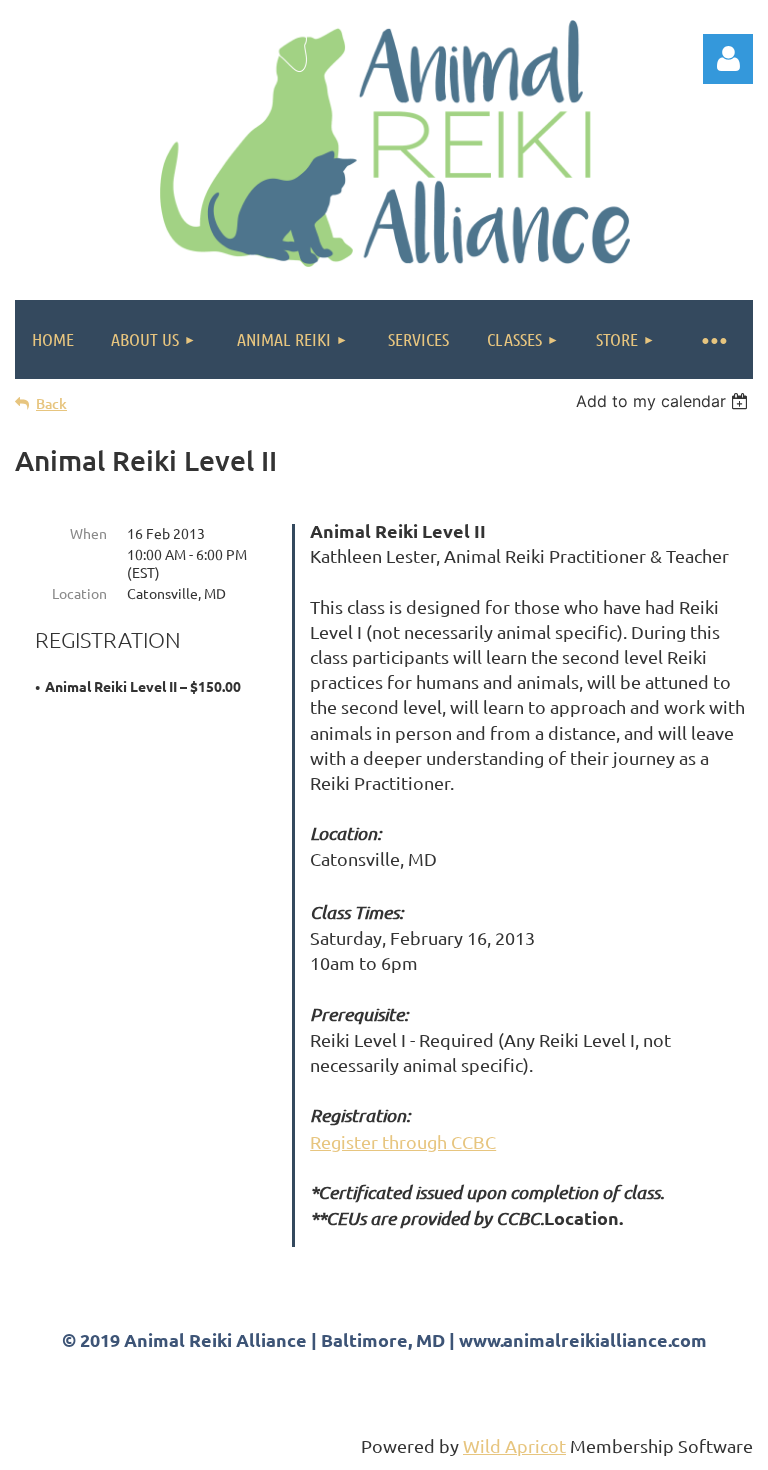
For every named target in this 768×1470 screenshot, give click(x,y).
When (88, 533)
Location (79, 593)
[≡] (713, 339)
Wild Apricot (514, 1445)
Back (51, 403)
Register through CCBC (403, 1141)
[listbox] (664, 401)
